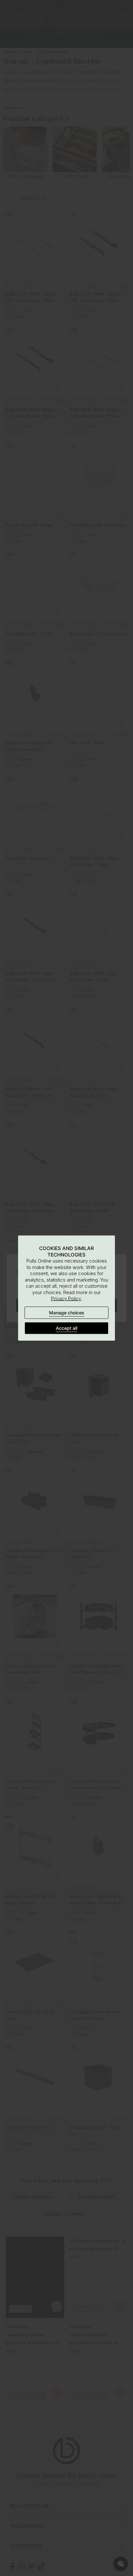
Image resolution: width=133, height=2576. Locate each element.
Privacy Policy (66, 1298)
